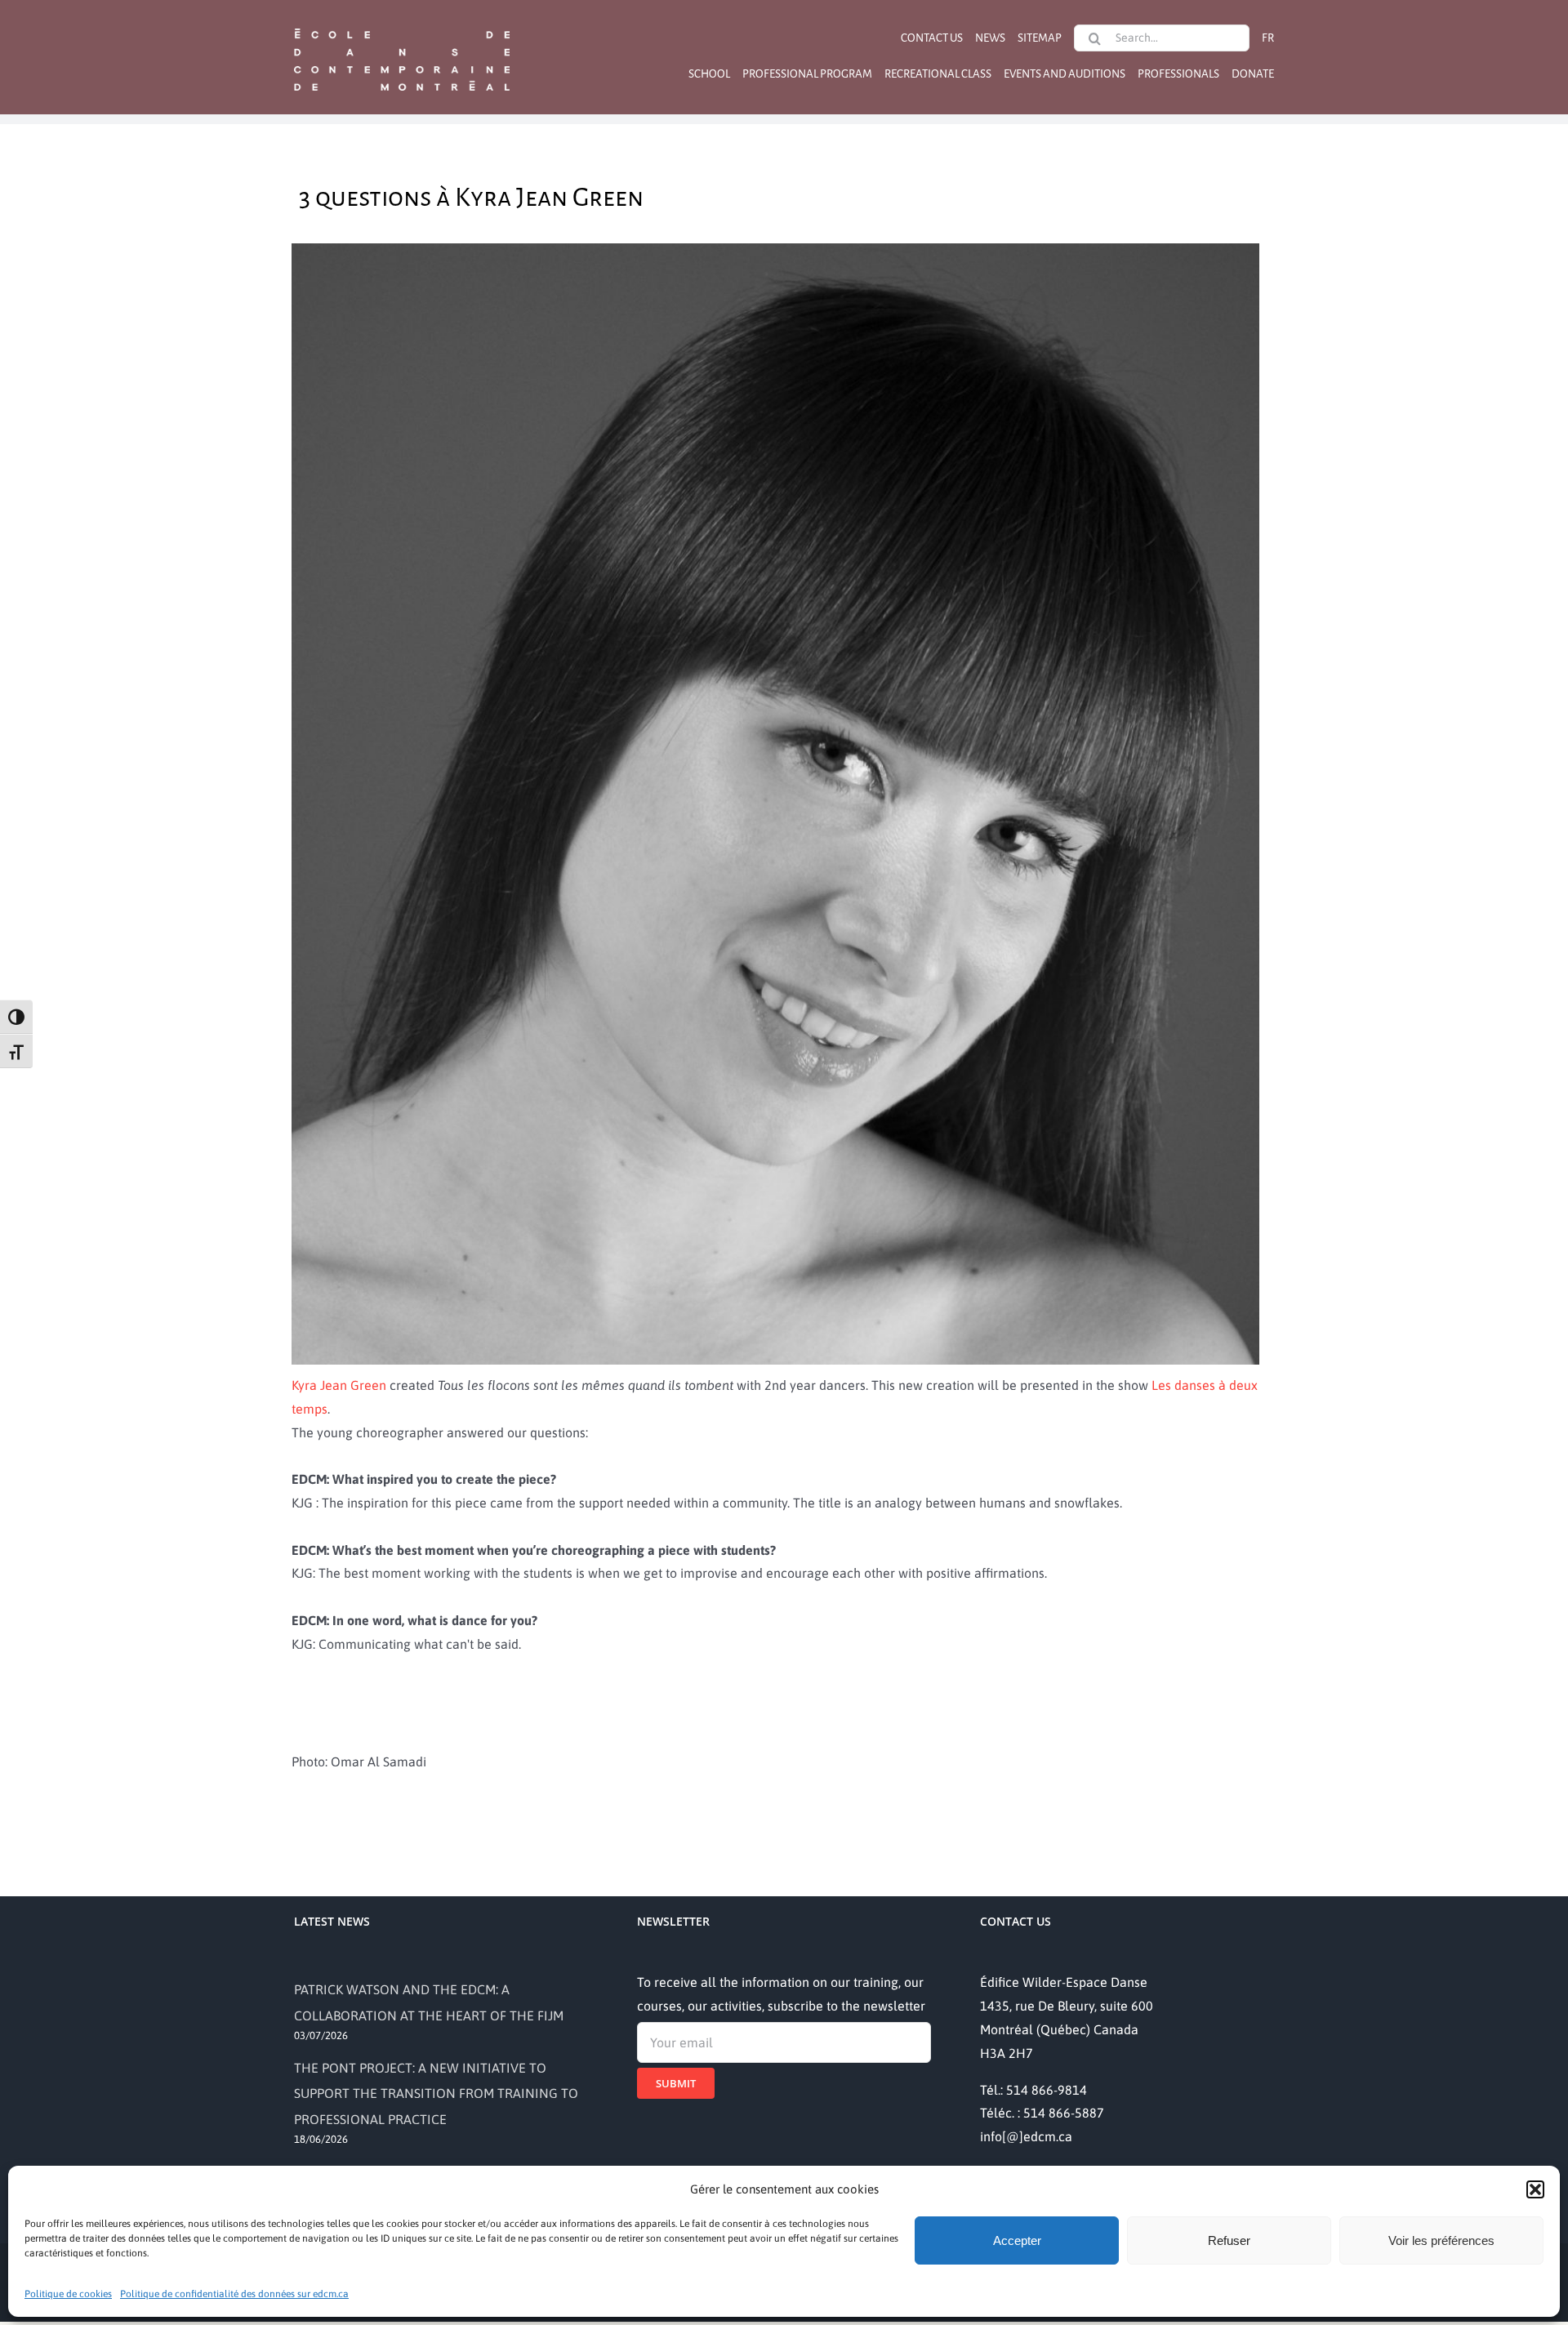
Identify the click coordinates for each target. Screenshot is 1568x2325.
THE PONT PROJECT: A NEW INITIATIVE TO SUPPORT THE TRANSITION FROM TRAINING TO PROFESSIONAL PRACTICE (436, 2093)
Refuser (1229, 2240)
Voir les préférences (1441, 2240)
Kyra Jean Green (339, 1385)
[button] (1535, 2189)
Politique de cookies (68, 2294)
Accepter (1017, 2240)
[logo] (402, 27)
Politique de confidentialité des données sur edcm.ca (234, 2294)
